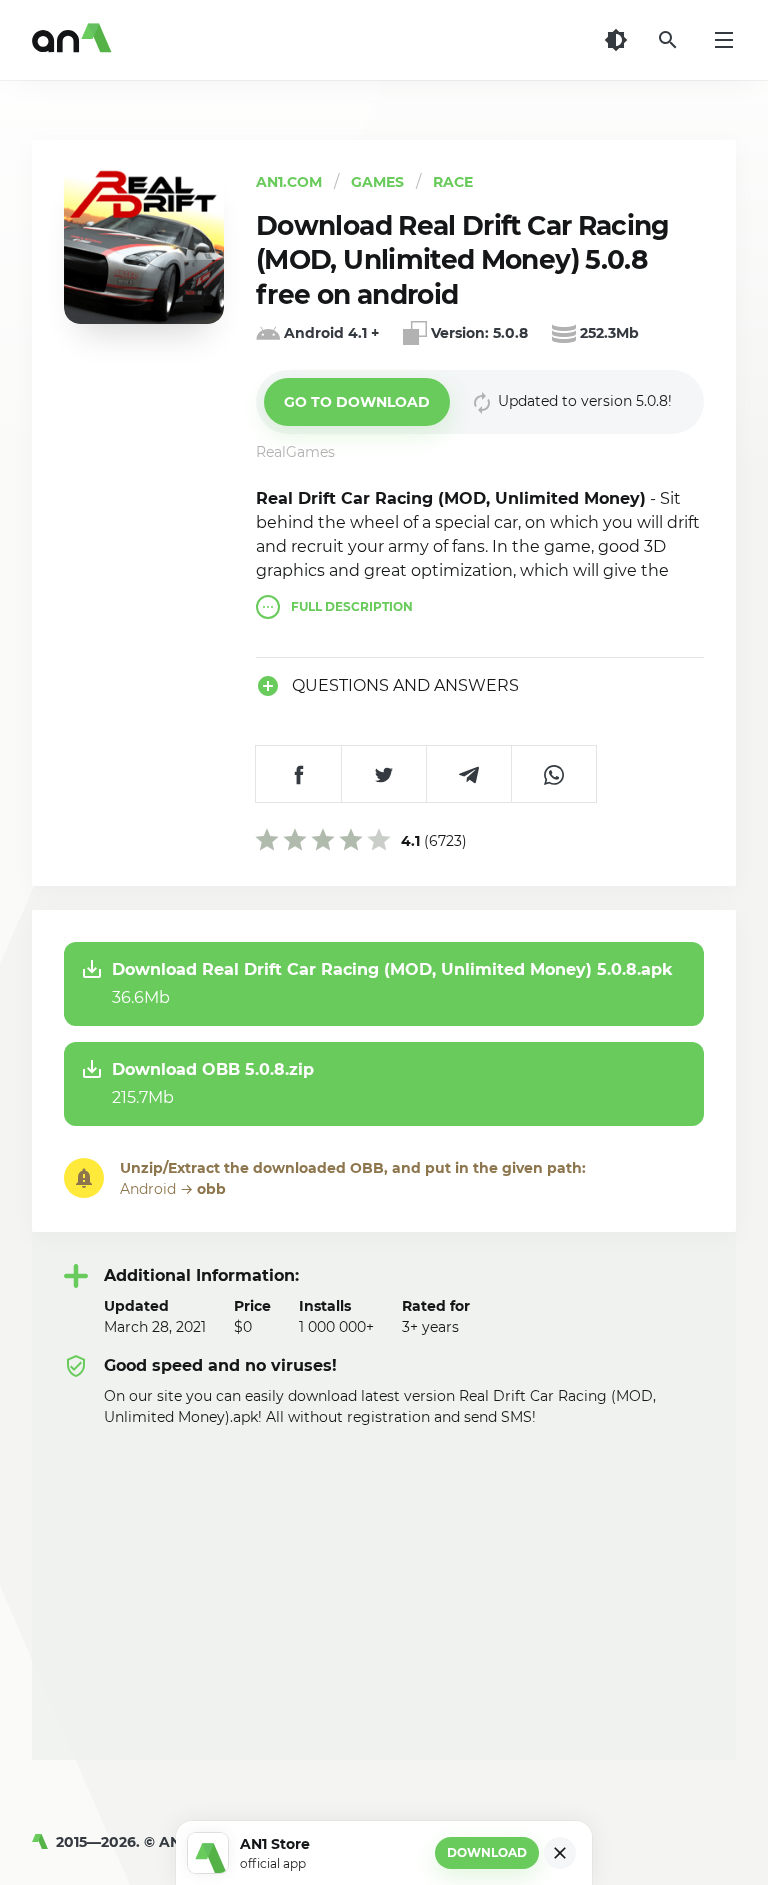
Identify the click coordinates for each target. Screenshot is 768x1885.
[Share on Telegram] (468, 774)
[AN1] (44, 1842)
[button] (357, 402)
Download (487, 1852)
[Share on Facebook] (298, 774)
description (352, 606)
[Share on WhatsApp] (553, 774)
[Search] (668, 40)
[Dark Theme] (616, 40)
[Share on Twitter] (383, 774)
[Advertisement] (384, 1578)
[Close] (560, 1853)
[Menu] (724, 40)
